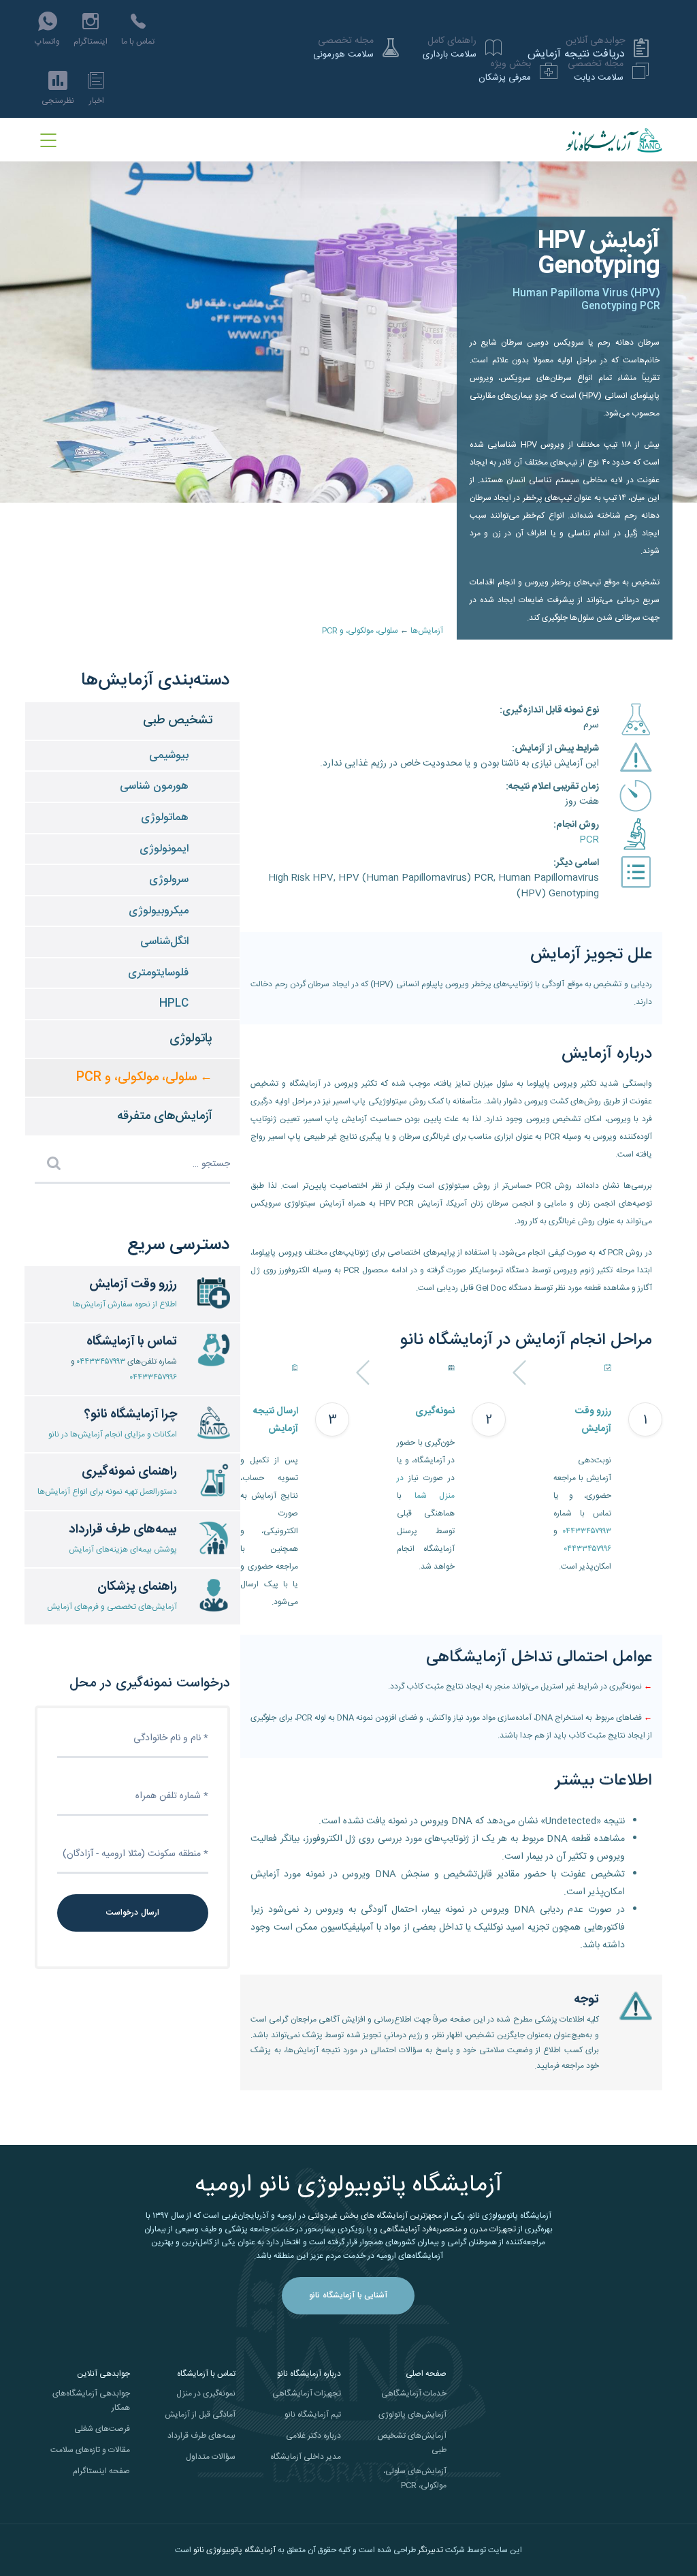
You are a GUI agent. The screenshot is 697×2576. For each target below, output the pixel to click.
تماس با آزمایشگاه (132, 1342)
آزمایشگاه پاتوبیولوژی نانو (234, 2550)
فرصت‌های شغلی (102, 2429)
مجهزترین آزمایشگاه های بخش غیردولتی (375, 2216)
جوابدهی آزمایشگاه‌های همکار (91, 2401)
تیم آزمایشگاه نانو (313, 2415)
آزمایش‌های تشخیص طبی (412, 2443)
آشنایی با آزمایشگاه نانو (348, 2295)
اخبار (97, 101)
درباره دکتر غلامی (313, 2436)
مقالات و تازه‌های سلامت (90, 2450)
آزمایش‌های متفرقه (165, 1116)
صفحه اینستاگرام (101, 2471)
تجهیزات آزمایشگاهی (307, 2393)
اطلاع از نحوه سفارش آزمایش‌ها (125, 1304)
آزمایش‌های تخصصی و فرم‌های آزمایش (112, 1607)
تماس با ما (138, 42)
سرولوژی (169, 880)
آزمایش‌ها (427, 631)
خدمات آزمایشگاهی (414, 2393)
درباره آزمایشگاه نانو (309, 2374)
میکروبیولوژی (159, 911)
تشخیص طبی (178, 721)
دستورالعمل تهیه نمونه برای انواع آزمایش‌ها (107, 1492)
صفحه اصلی (426, 2374)
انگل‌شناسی (164, 942)
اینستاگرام (91, 42)
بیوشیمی (169, 756)
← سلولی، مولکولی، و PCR (144, 1078)
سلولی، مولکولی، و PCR (360, 631)
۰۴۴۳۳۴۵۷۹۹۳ (587, 1531)
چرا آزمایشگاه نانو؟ (131, 1415)
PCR (589, 840)
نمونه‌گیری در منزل (206, 2393)
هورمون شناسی (154, 786)
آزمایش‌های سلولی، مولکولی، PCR (415, 2478)
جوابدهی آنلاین (103, 2374)
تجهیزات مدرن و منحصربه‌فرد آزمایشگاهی (448, 2229)
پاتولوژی (191, 1039)
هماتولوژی (165, 818)
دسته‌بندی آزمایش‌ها (156, 681)
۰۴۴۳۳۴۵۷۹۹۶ (588, 1549)
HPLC (174, 1004)
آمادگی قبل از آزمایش (200, 2415)
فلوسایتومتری (158, 973)
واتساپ (47, 42)
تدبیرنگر (431, 2550)
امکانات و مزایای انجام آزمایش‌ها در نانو (113, 1434)
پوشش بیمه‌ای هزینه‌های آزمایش (123, 1550)
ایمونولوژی (164, 849)
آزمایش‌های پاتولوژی (412, 2415)
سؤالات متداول (211, 2457)
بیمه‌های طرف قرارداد (201, 2436)
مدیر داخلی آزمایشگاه (306, 2457)
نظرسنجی (58, 101)
